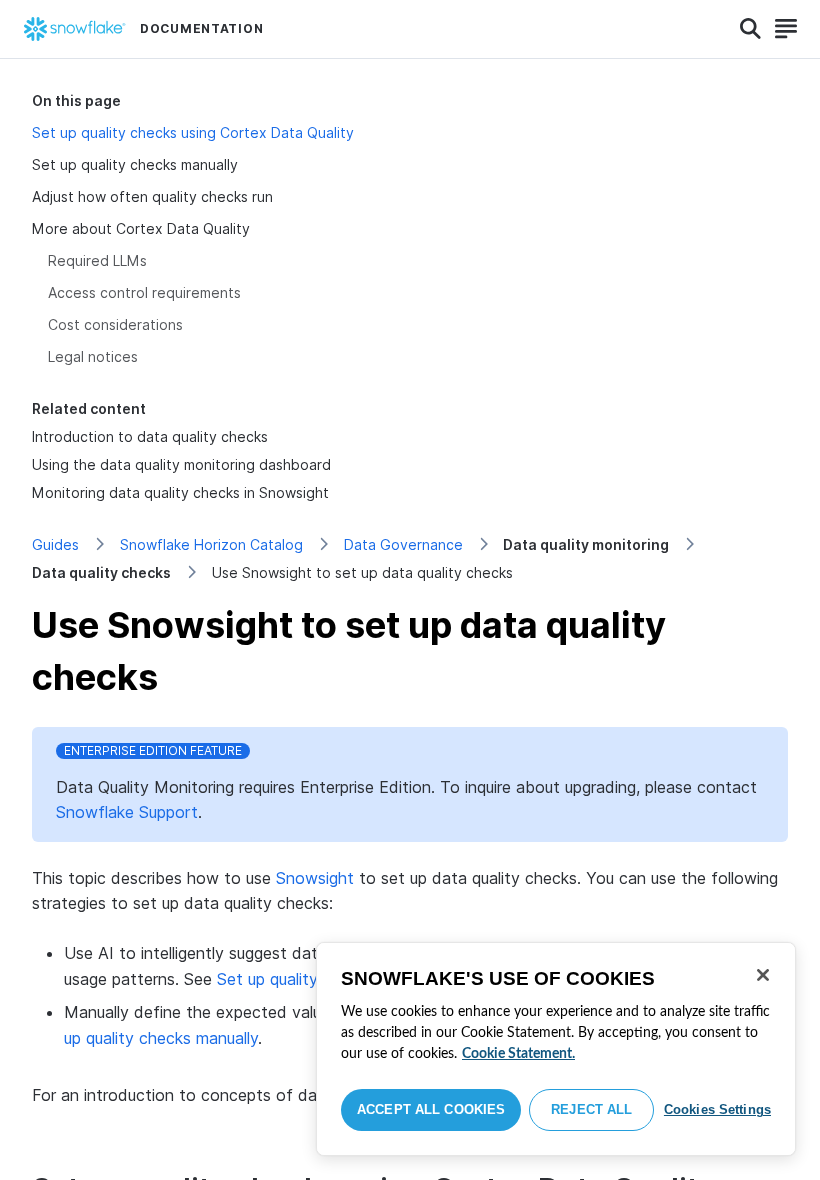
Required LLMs (97, 260)
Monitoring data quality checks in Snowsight (180, 492)
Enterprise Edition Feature (153, 750)
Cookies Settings (717, 1109)
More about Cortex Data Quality (141, 228)
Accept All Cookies (431, 1109)
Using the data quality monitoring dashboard (181, 464)
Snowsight (315, 878)
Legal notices (93, 356)
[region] (556, 1049)
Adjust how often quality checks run (152, 196)
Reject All (591, 1109)
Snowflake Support (127, 812)
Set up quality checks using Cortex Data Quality (193, 132)
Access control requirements (144, 292)
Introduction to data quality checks (150, 436)
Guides (55, 544)
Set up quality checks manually (135, 164)
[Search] (750, 29)
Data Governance (403, 544)
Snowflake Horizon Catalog (211, 544)
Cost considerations (115, 324)
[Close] (763, 975)
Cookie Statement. (518, 1054)
